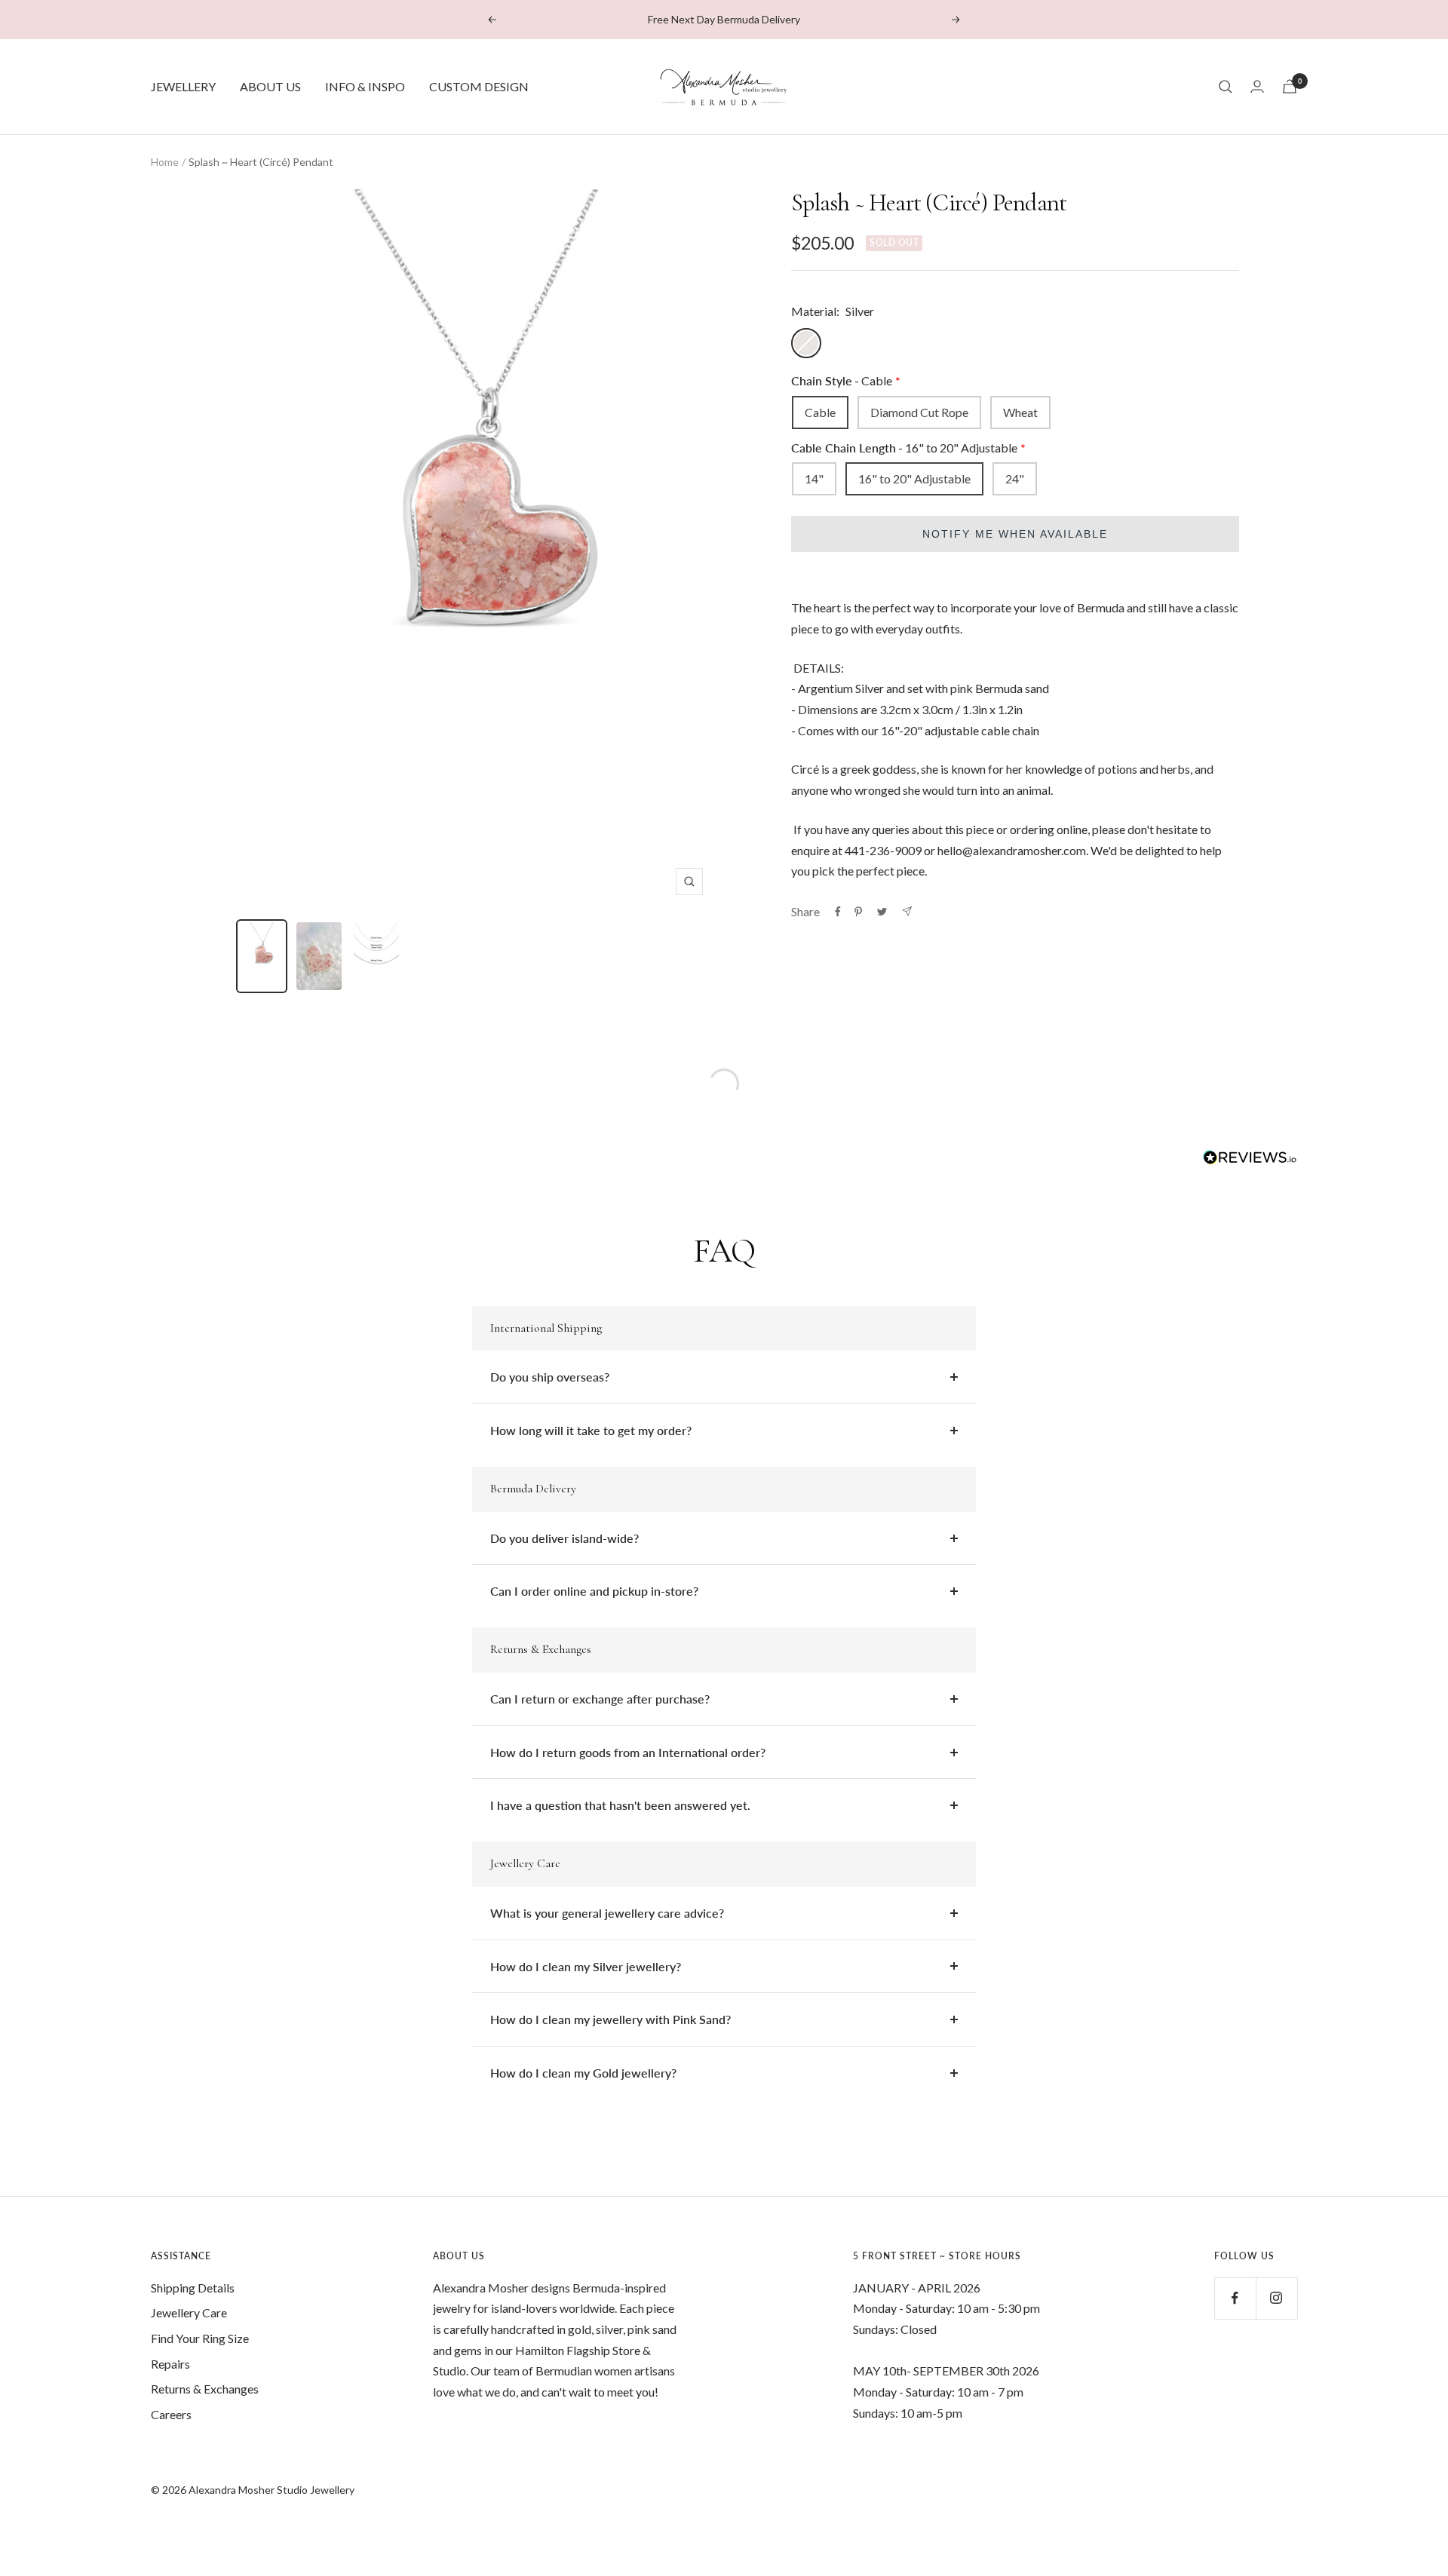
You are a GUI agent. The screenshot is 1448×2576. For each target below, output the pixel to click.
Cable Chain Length (904, 448)
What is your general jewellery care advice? (607, 1913)
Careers (171, 2414)
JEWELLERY (183, 86)
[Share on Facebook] (838, 912)
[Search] (1226, 87)
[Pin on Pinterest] (858, 912)
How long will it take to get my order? (591, 1430)
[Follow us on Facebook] (1235, 2298)
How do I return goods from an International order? (628, 1752)
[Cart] (1290, 86)
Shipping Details (193, 2288)
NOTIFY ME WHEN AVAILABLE (1015, 534)
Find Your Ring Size (200, 2338)
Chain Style (842, 380)
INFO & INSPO (365, 86)
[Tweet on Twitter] (882, 912)
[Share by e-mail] (907, 911)
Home (165, 162)
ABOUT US (270, 86)
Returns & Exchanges (205, 2389)
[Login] (1257, 86)
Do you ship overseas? (550, 1377)
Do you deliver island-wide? (564, 1538)
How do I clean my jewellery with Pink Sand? (610, 2019)
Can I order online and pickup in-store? (594, 1591)
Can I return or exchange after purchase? (600, 1699)
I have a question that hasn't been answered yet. (620, 1805)
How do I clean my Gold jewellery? (583, 2073)
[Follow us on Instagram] (1276, 2298)
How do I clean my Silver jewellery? (586, 1966)
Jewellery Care (189, 2312)
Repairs (170, 2364)
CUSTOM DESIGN (479, 86)
